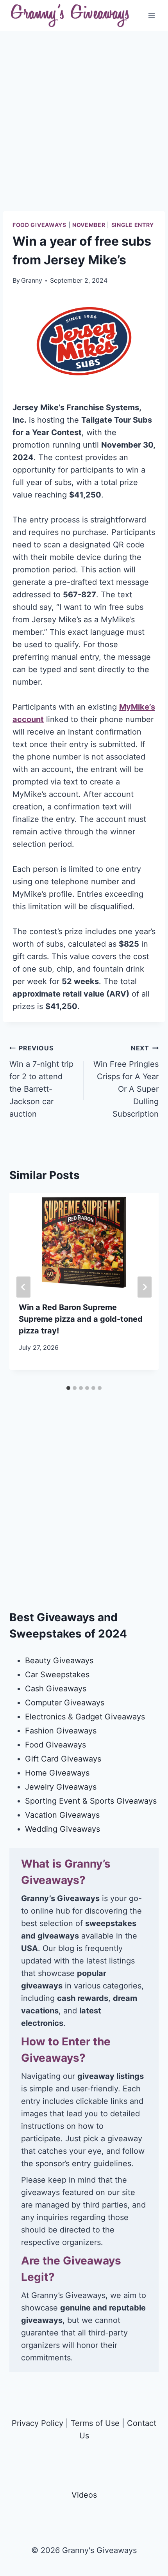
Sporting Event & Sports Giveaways (91, 1801)
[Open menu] (151, 15)
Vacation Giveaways (62, 1815)
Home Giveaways (57, 1773)
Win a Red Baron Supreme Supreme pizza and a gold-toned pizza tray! (81, 1319)
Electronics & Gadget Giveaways (85, 1717)
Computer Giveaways (65, 1703)
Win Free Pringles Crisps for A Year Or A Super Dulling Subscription (126, 1081)
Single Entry (133, 225)
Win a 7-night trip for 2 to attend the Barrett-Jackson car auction (41, 1081)
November (89, 225)
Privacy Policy (38, 2423)
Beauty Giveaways (59, 1661)
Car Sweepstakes (57, 1675)
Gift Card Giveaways (63, 1759)
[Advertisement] (84, 127)
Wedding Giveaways (63, 1829)
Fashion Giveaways (61, 1731)
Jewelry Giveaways (61, 1787)
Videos (84, 2495)
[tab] (68, 1388)
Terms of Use (95, 2423)
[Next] (145, 1287)
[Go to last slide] (23, 1287)
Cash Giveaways (56, 1689)
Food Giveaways (39, 225)
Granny (32, 280)
